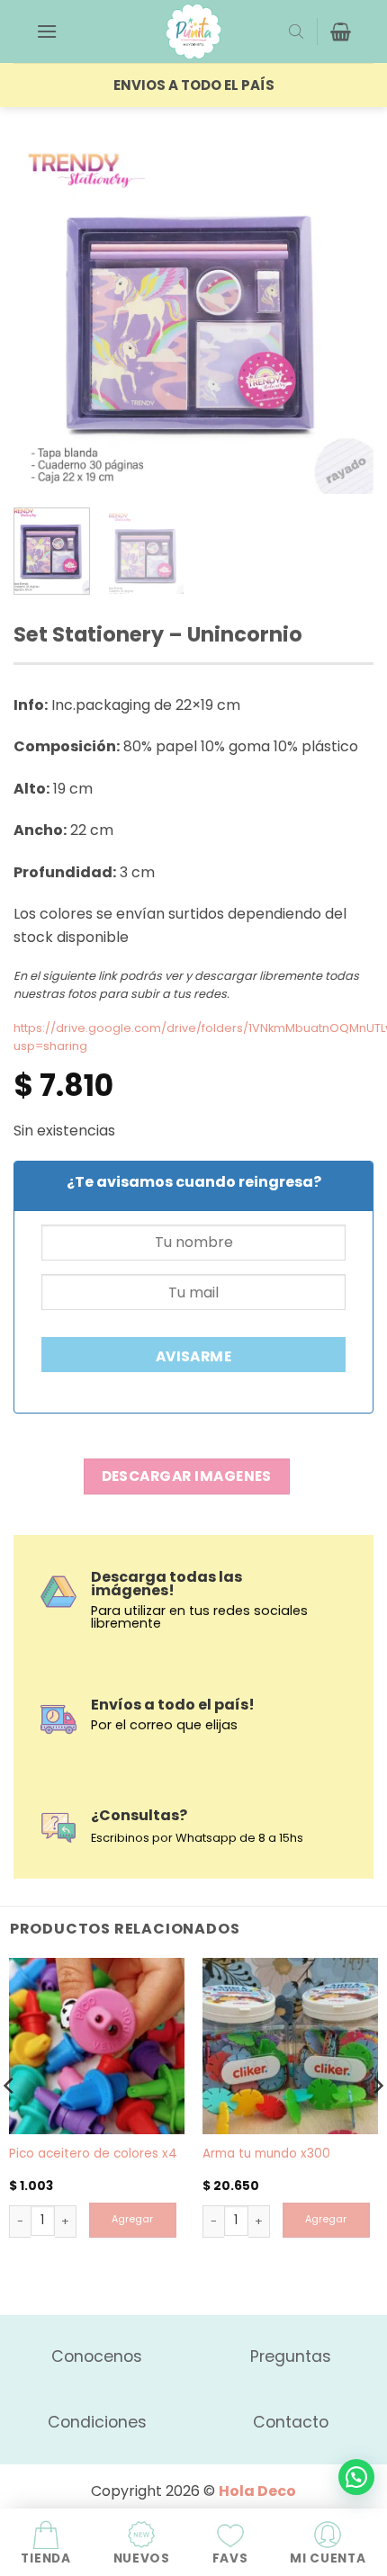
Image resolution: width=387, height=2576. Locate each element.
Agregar (132, 2219)
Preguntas (291, 2356)
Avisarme (194, 1356)
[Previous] (43, 314)
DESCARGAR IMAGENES (187, 1476)
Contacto (291, 2422)
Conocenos (97, 2356)
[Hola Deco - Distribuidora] (193, 31)
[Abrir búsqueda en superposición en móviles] (296, 31)
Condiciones (97, 2422)
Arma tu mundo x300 (266, 2154)
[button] (47, 31)
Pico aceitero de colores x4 (93, 2154)
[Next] (344, 314)
